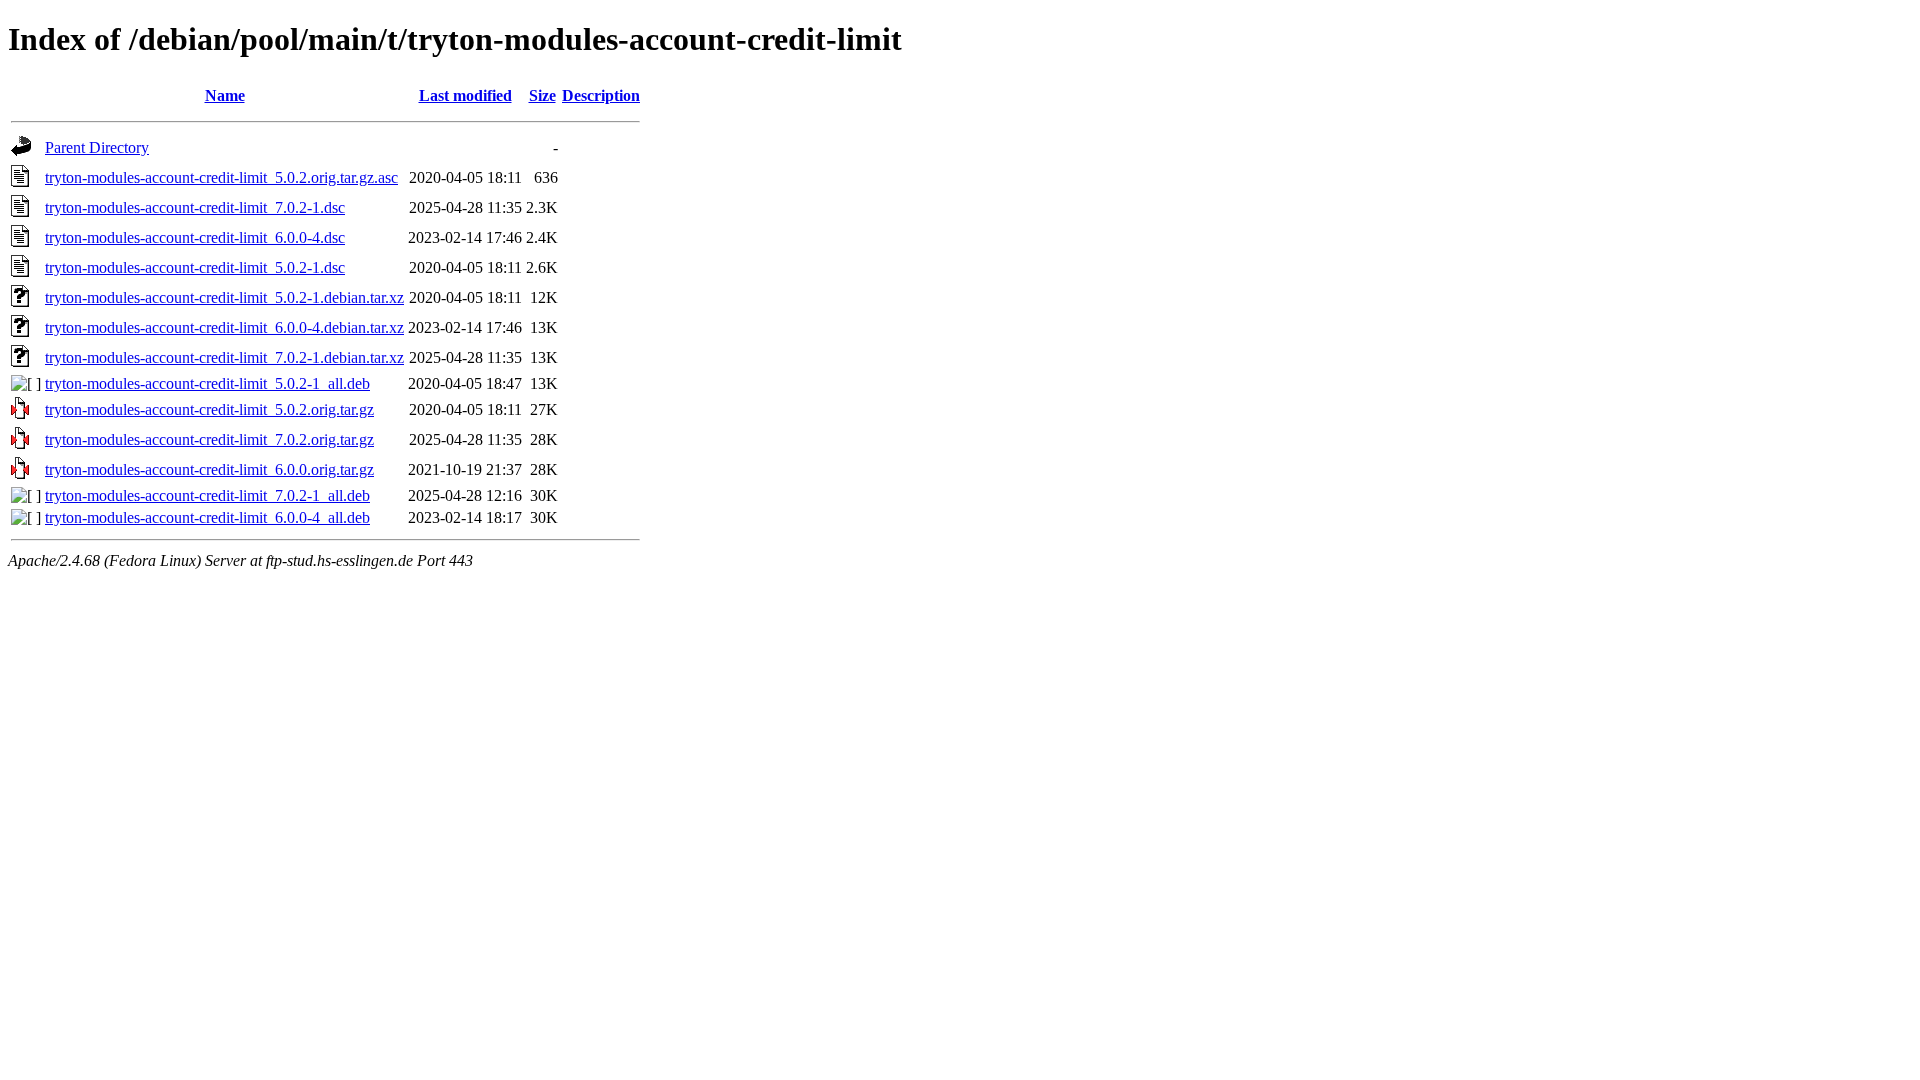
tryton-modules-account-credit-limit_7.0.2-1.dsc (195, 207)
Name (225, 95)
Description (601, 95)
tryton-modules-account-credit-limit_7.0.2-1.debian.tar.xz (224, 357)
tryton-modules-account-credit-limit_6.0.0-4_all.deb (207, 517)
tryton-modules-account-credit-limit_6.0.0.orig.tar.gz (209, 469)
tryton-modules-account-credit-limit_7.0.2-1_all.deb (207, 495)
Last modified (465, 95)
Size (542, 95)
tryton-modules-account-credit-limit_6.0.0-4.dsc (195, 237)
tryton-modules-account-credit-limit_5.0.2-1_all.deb (207, 383)
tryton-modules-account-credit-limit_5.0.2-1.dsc (195, 267)
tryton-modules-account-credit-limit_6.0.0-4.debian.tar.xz (224, 327)
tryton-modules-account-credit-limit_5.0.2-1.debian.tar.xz (224, 297)
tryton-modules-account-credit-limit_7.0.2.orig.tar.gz (209, 439)
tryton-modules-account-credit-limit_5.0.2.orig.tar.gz (209, 409)
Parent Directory (97, 147)
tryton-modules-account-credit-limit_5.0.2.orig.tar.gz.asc (221, 177)
